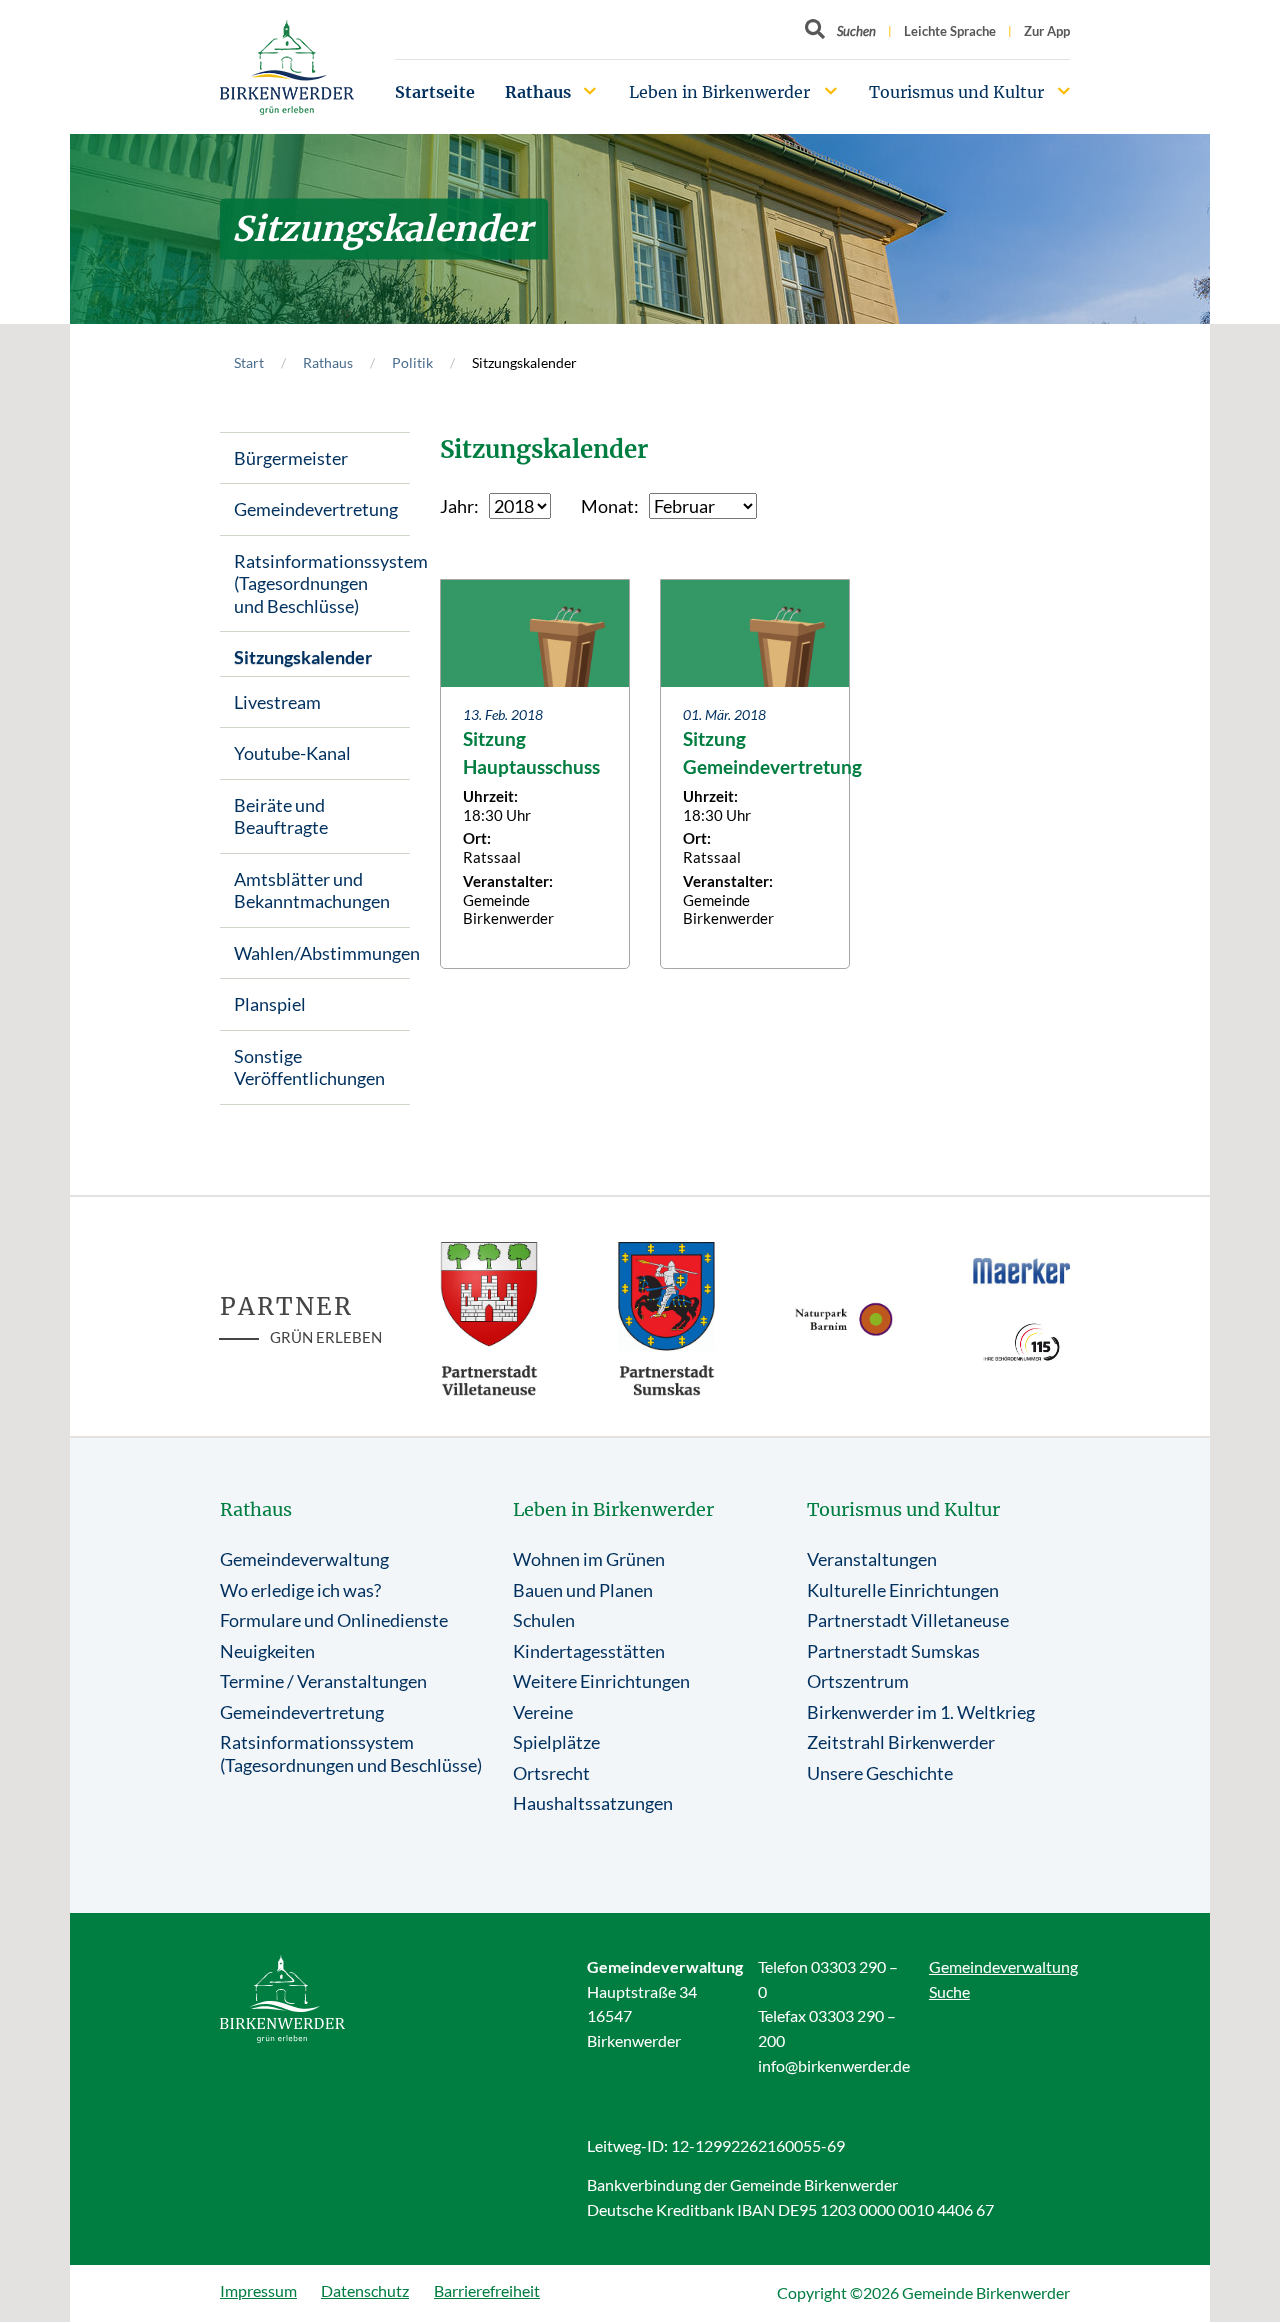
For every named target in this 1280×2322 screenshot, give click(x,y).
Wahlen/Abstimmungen (322, 953)
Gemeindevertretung (316, 509)
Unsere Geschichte (880, 1773)
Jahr (457, 506)
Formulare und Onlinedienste (334, 1620)
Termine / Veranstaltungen (323, 1681)
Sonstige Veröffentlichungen (309, 1067)
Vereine (543, 1712)
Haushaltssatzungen (593, 1803)
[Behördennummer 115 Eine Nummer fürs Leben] (1022, 1342)
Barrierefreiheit (487, 2290)
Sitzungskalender (303, 657)
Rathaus (538, 92)
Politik (412, 362)
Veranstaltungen (872, 1559)
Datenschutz (365, 2290)
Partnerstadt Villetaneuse (908, 1620)
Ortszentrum (858, 1681)
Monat (607, 506)
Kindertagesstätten (589, 1651)
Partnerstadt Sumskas (893, 1651)
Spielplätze (556, 1742)
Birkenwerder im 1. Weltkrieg (921, 1712)
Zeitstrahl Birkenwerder (901, 1742)
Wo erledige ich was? (300, 1590)
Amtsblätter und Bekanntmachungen (312, 890)
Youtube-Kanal (292, 753)
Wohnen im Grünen (589, 1559)
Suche (949, 1991)
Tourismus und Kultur (956, 92)
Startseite (435, 92)
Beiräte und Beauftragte (281, 816)
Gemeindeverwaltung (304, 1559)
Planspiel (270, 1004)
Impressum (258, 2290)
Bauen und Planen (583, 1590)
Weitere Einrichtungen (601, 1681)
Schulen (544, 1620)
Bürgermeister (291, 458)
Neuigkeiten (267, 1651)
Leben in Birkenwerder (719, 92)
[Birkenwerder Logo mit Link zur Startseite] (287, 67)
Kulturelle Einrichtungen (903, 1590)
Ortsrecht (551, 1773)
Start (249, 362)
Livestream (277, 702)
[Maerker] (1022, 1270)
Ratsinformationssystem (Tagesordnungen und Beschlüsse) (322, 583)
